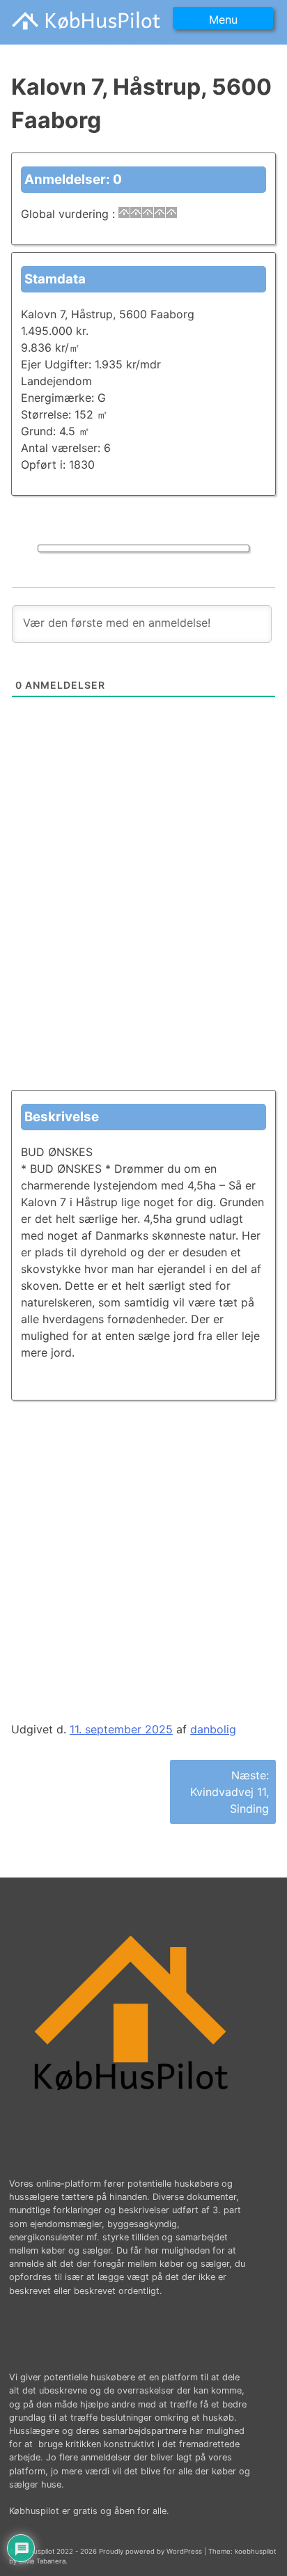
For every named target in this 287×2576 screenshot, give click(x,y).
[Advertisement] (143, 930)
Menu (223, 19)
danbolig (213, 1729)
